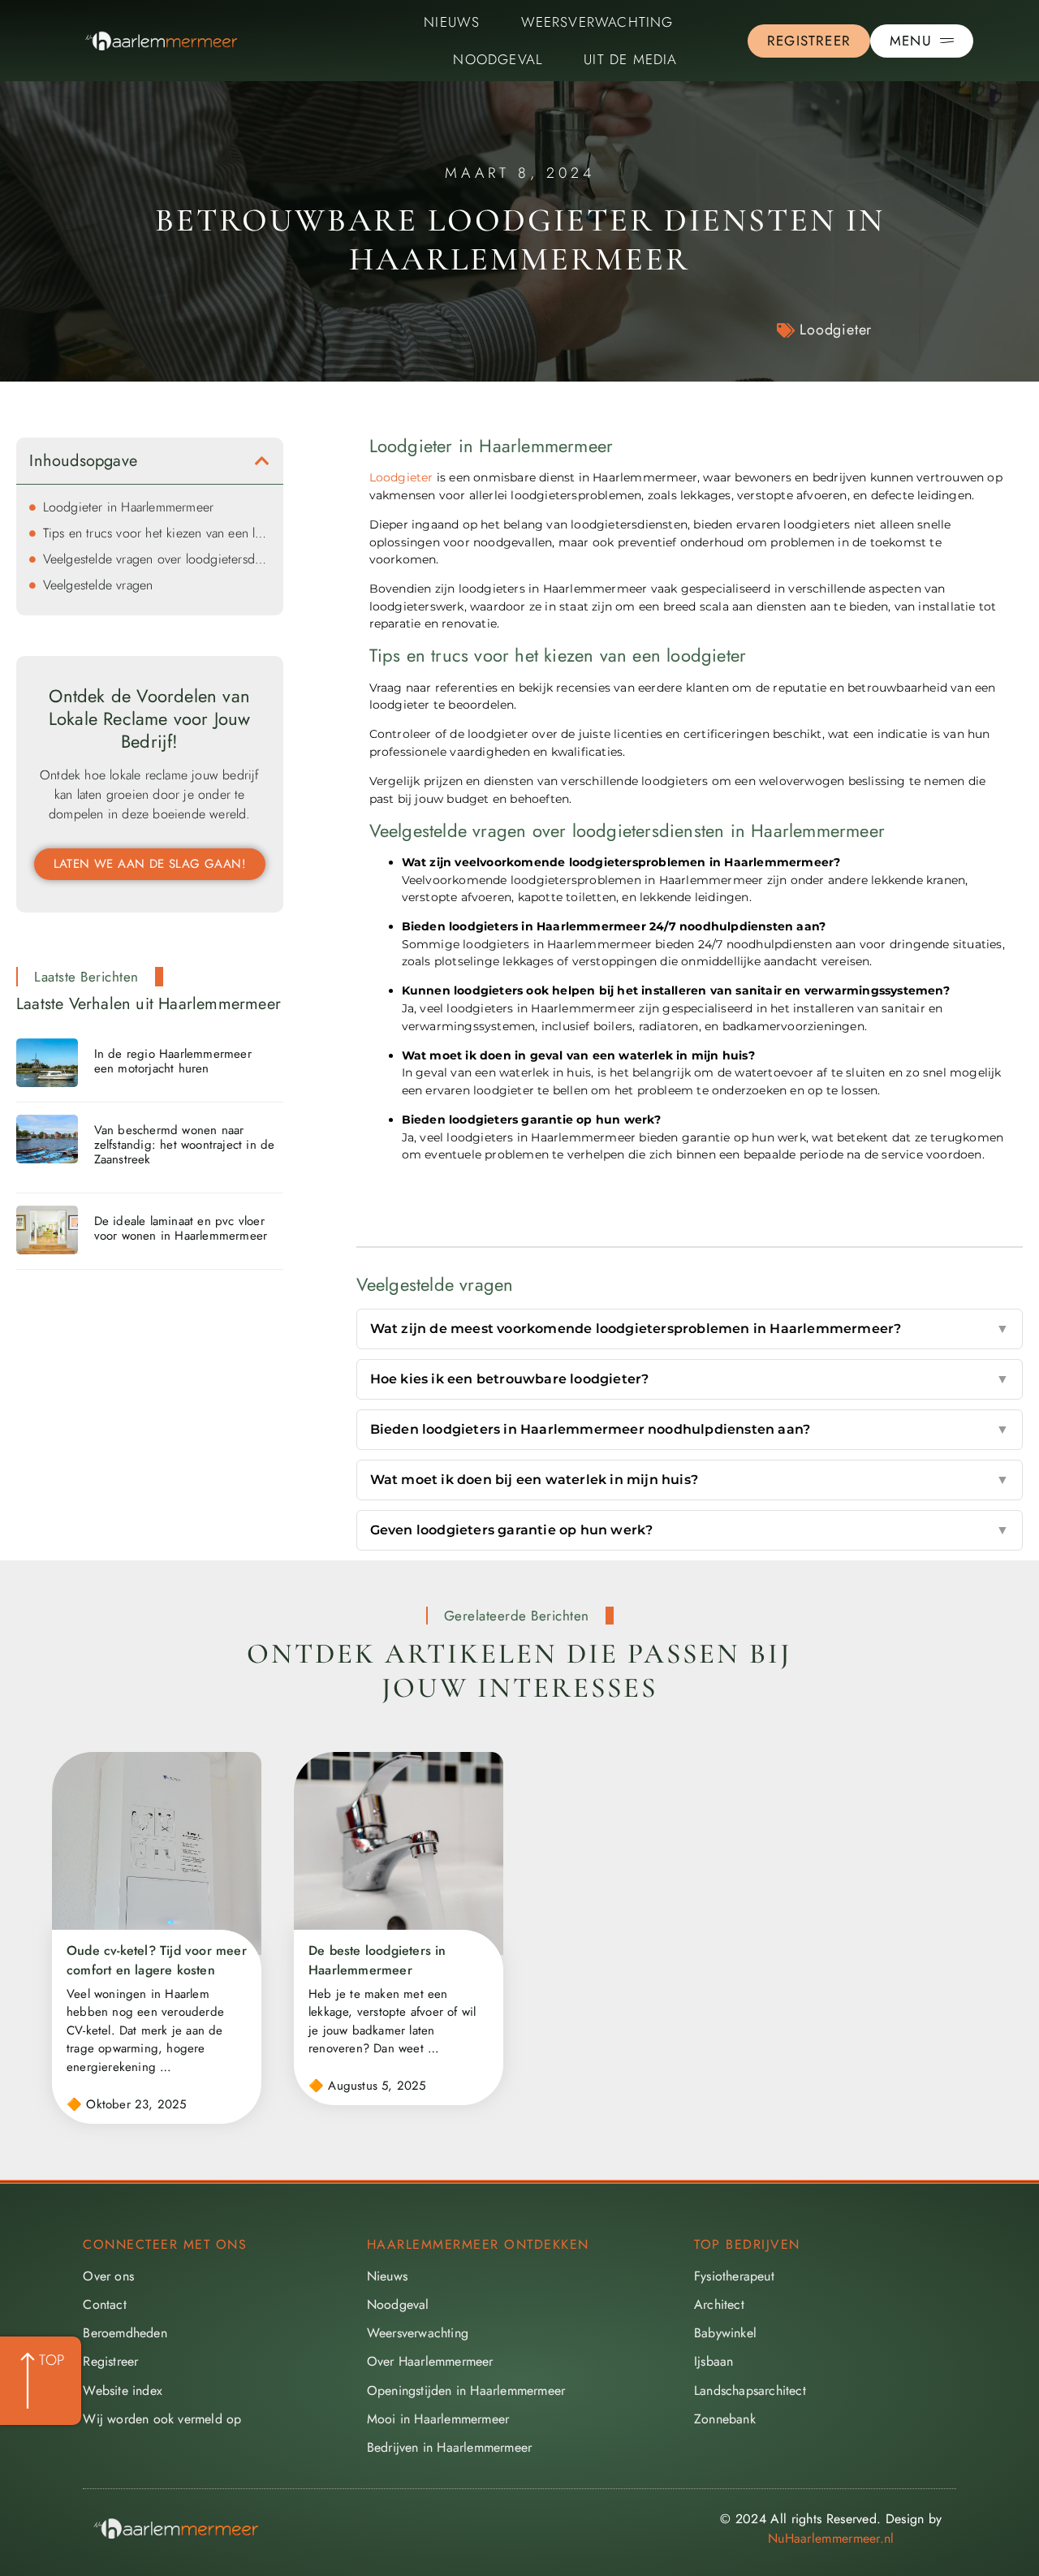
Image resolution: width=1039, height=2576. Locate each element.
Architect (719, 2304)
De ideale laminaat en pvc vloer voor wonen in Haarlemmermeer (181, 1228)
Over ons (108, 2276)
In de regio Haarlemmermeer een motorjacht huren (173, 1061)
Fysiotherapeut (734, 2276)
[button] (262, 461)
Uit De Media (630, 59)
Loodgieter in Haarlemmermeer (129, 507)
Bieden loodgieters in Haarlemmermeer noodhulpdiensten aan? (690, 1429)
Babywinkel (725, 2333)
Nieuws (452, 22)
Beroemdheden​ (125, 2333)
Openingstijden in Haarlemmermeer (466, 2390)
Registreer (110, 2361)
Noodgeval (498, 59)
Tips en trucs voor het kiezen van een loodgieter (157, 533)
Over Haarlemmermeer (430, 2361)
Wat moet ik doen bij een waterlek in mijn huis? (690, 1480)
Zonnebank (725, 2419)
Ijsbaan (714, 2361)
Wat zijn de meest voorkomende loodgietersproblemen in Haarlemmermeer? (690, 1329)
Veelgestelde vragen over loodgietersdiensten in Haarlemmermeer (157, 559)
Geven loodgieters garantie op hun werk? (690, 1530)
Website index (123, 2390)
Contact (104, 2304)
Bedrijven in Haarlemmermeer (449, 2447)
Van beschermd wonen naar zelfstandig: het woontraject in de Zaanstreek (185, 1145)
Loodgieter (836, 330)
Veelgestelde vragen (98, 585)
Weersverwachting (597, 22)
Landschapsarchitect (750, 2390)
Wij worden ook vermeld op (162, 2419)
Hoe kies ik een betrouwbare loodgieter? (690, 1379)
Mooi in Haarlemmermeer (438, 2419)
